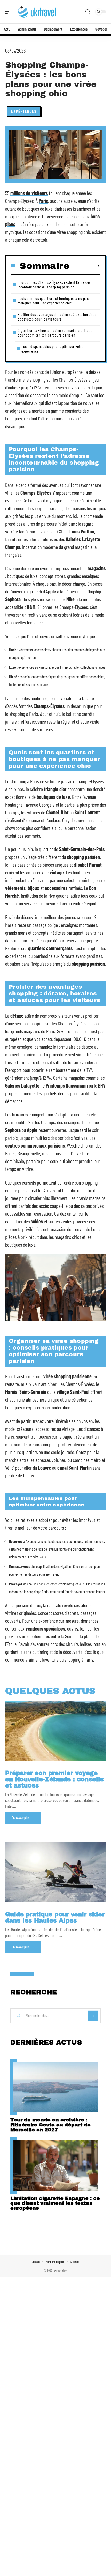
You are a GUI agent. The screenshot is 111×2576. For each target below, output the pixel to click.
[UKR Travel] (37, 12)
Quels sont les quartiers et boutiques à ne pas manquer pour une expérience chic (53, 300)
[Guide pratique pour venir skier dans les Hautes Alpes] (55, 1872)
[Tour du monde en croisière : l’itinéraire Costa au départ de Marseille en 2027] (55, 2087)
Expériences (24, 111)
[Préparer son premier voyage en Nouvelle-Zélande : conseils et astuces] (55, 1731)
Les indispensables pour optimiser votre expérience (53, 349)
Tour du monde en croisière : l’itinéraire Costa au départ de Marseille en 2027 (50, 2125)
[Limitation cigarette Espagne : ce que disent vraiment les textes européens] (55, 2165)
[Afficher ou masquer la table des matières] (85, 266)
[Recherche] (88, 12)
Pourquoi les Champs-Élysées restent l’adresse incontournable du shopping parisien (54, 284)
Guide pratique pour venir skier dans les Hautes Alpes (55, 1918)
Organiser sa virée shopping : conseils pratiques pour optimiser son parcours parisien (55, 333)
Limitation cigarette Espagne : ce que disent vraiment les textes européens (55, 2203)
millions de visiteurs (29, 193)
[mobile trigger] (10, 12)
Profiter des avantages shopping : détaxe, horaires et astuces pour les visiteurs (57, 317)
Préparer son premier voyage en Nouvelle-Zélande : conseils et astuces (54, 1779)
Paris (43, 201)
